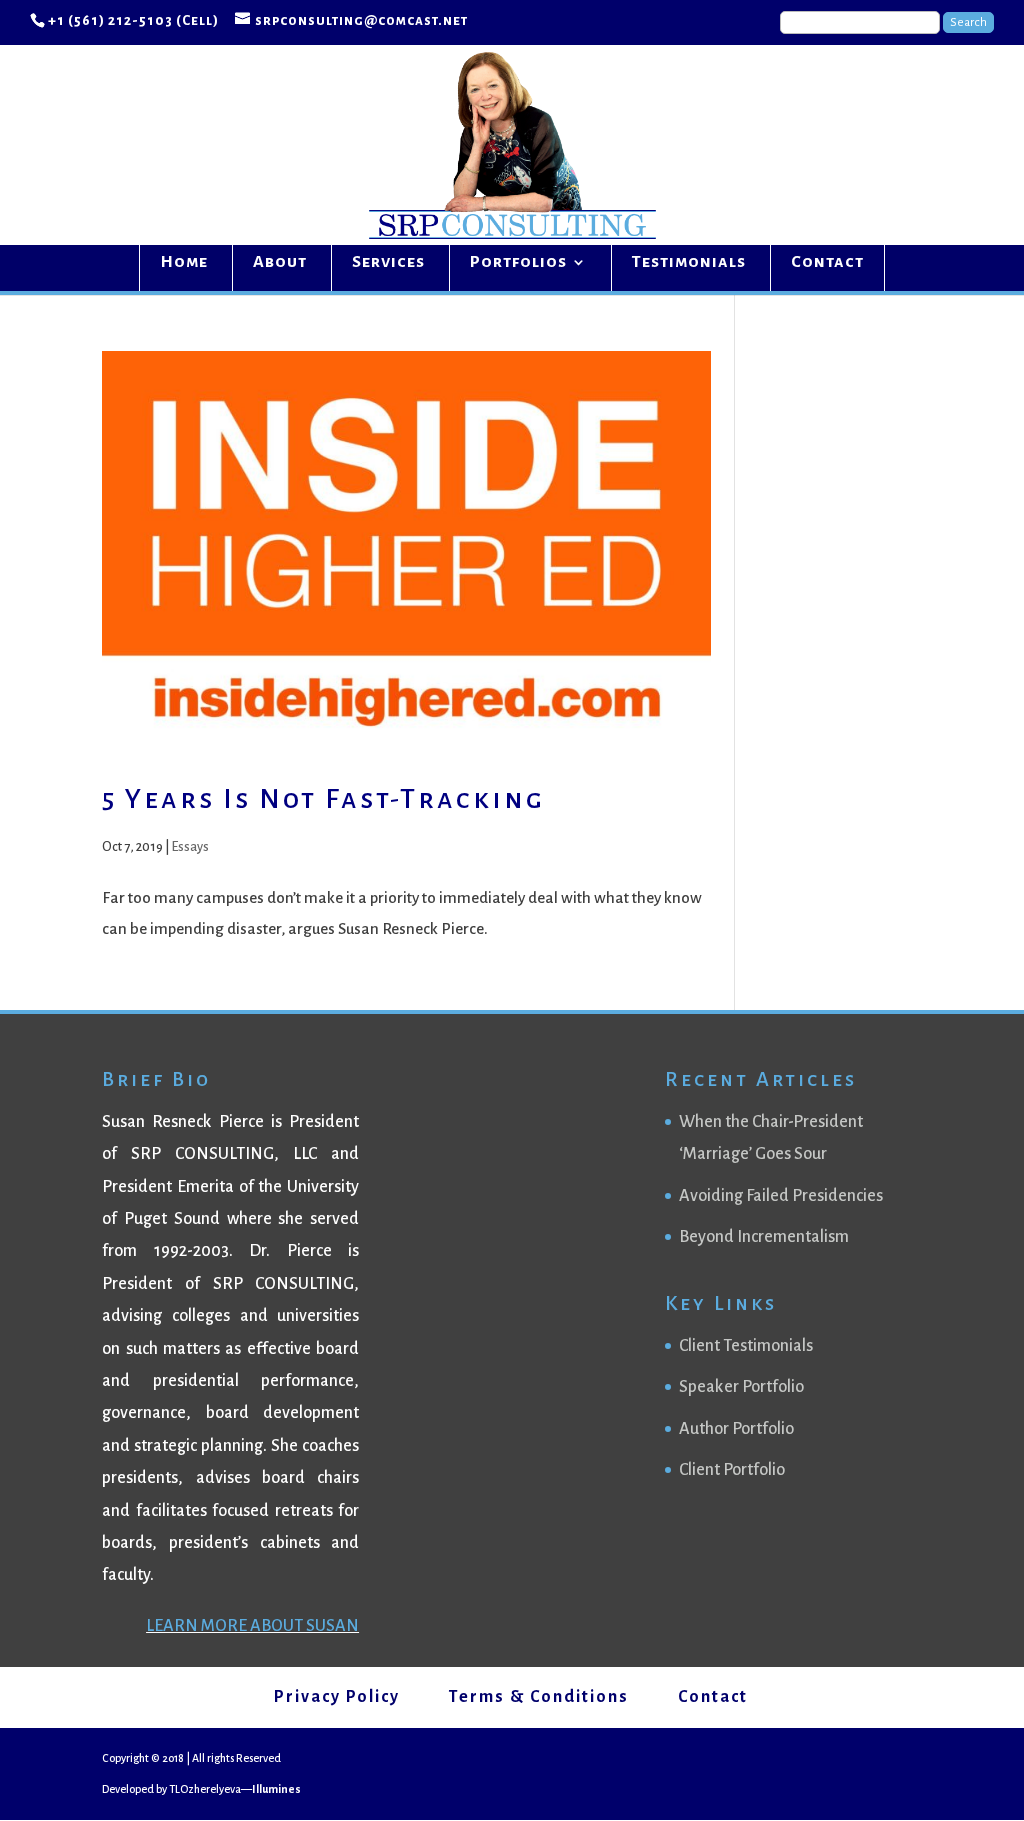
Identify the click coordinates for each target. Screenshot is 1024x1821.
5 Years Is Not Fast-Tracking (323, 799)
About (280, 263)
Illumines (276, 1789)
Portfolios (518, 263)
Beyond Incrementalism (764, 1237)
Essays (190, 847)
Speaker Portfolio (741, 1387)
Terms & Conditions (539, 1697)
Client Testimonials (746, 1346)
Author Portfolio (736, 1429)
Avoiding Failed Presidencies (781, 1196)
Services (388, 263)
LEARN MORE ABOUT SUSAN (252, 1626)
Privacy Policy (337, 1697)
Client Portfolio (732, 1470)
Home (184, 263)
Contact (827, 263)
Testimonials (689, 263)
